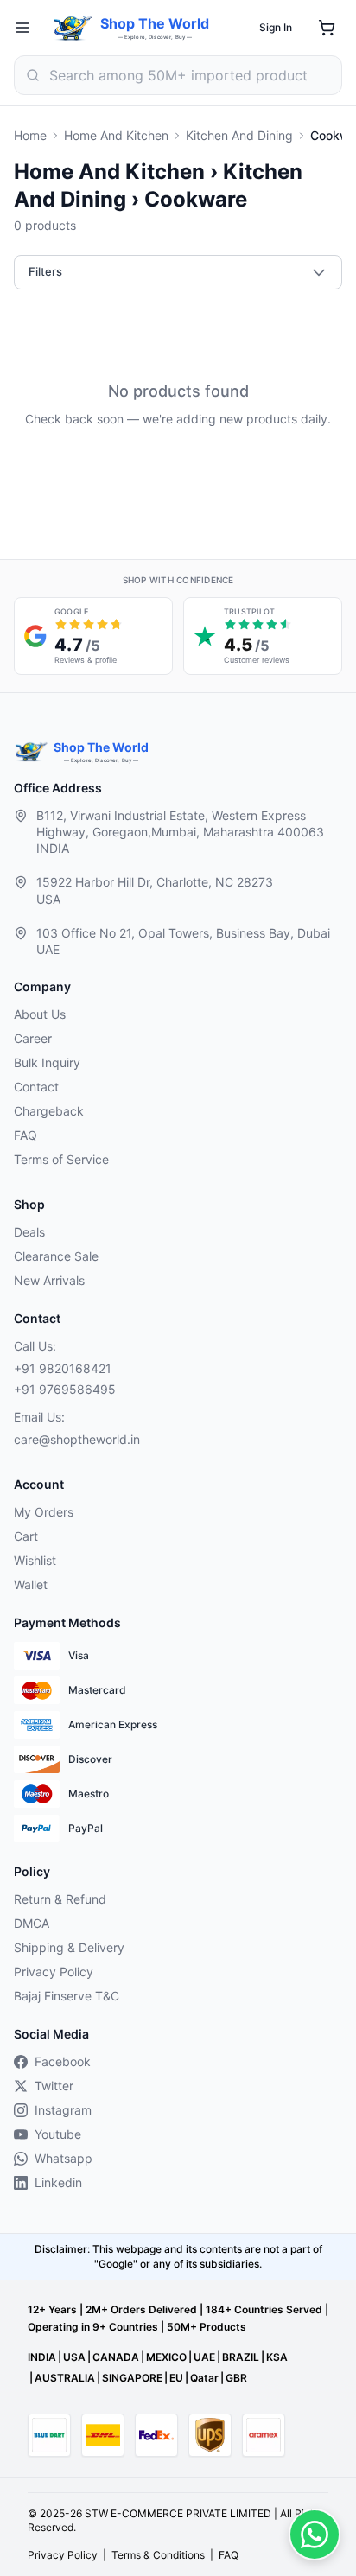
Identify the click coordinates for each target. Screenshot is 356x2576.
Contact (36, 1087)
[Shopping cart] (327, 28)
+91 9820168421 (63, 1368)
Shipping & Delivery (69, 1947)
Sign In (276, 27)
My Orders (44, 1512)
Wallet (31, 1584)
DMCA (32, 1923)
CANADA (116, 2357)
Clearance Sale (56, 1256)
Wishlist (35, 1560)
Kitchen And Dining (239, 135)
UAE (204, 2357)
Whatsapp (64, 2158)
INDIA (42, 2357)
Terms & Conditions (158, 2555)
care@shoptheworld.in (77, 1439)
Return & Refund (60, 1899)
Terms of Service (61, 1159)
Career (33, 1038)
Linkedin (58, 2182)
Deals (29, 1232)
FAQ (25, 1135)
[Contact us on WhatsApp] (315, 2535)
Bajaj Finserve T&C (67, 1996)
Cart (26, 1536)
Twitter (54, 2086)
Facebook (63, 2061)
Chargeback (49, 1111)
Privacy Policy (54, 1972)
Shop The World (155, 23)
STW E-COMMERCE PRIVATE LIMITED (178, 2513)
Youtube (58, 2134)
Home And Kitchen (116, 135)
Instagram (63, 2110)
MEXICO (166, 2357)
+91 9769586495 (65, 1389)
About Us (40, 1014)
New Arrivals (49, 1280)
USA (74, 2357)
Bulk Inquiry (47, 1062)
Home (30, 135)
